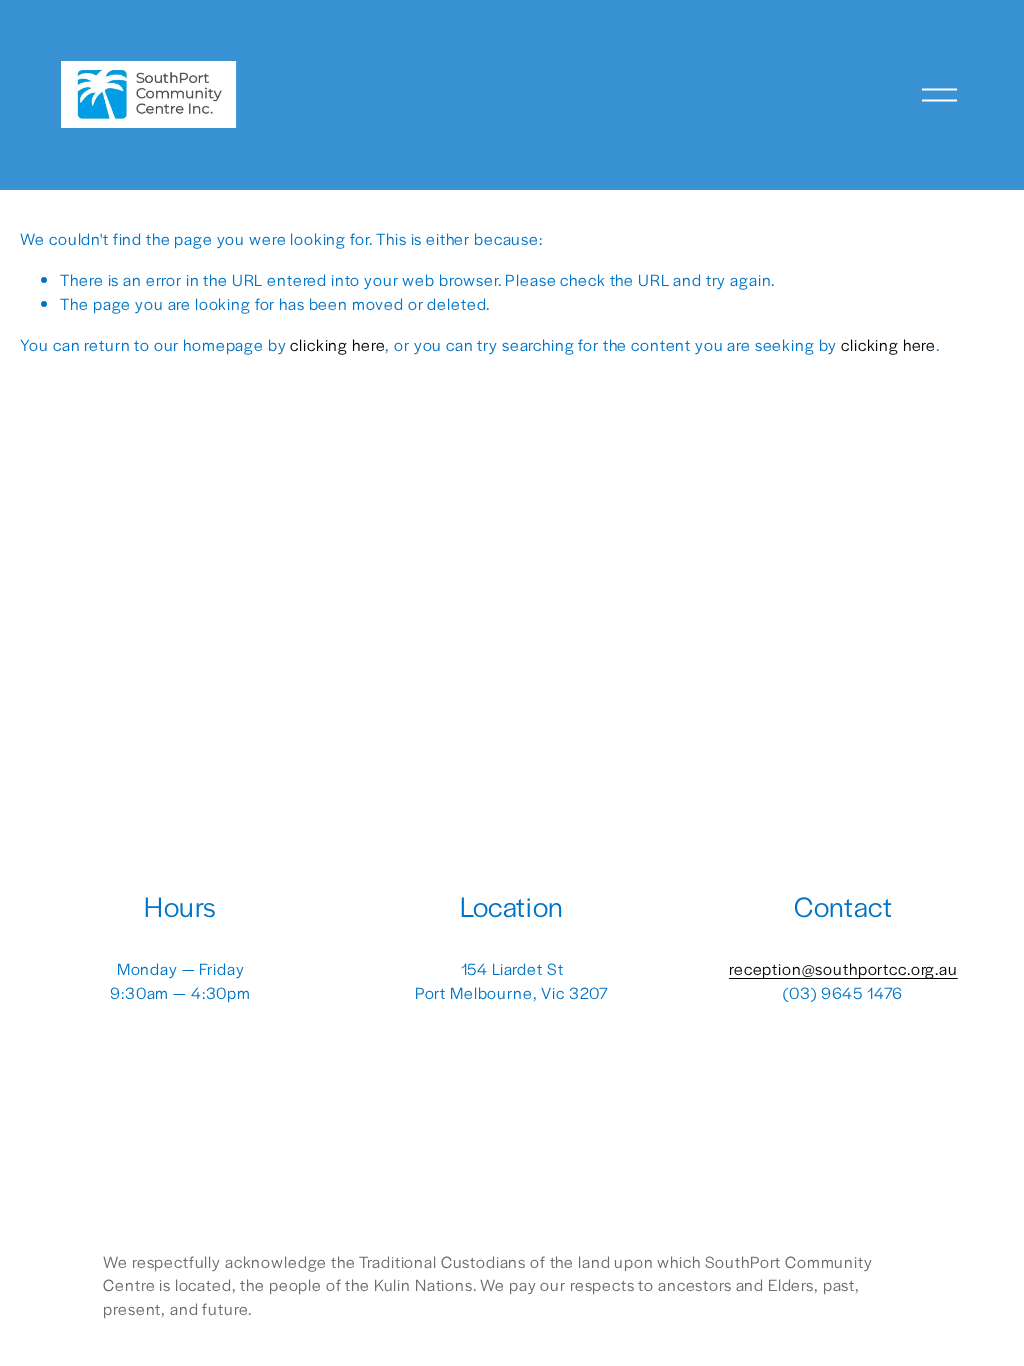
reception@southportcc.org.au (843, 968)
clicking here (337, 344)
